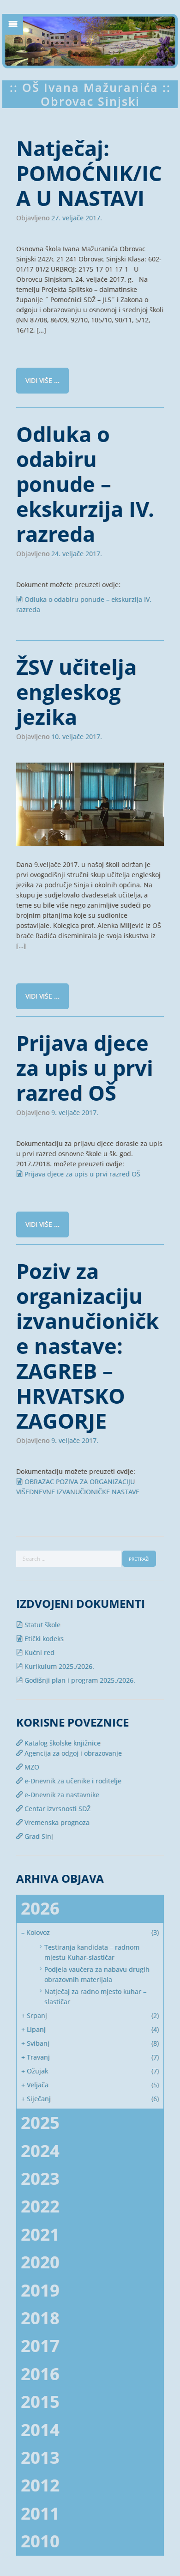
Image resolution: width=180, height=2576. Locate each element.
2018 (40, 2318)
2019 (40, 2290)
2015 (40, 2402)
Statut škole (42, 1625)
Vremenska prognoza (56, 1822)
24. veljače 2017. (77, 554)
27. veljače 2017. (77, 218)
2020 (40, 2262)
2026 (40, 1908)
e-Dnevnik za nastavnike (61, 1795)
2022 (40, 2206)
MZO (31, 1767)
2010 (40, 2541)
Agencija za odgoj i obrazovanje (72, 1753)
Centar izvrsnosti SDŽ (57, 1809)
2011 (40, 2513)
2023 (40, 2179)
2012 (40, 2485)
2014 (40, 2430)
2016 (40, 2374)
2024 (40, 2151)
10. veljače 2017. (77, 737)
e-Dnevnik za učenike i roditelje (72, 1781)
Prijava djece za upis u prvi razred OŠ (85, 1068)
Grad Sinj (38, 1836)
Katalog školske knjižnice (62, 1743)
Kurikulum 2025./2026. (58, 1666)
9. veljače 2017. (75, 1113)
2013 (40, 2458)
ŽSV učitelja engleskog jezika (76, 692)
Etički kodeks (43, 1639)
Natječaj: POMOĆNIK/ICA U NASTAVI (89, 173)
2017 (40, 2346)
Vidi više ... (42, 380)
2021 (40, 2234)
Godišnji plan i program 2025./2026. (79, 1680)
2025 (40, 2123)
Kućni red (39, 1652)
